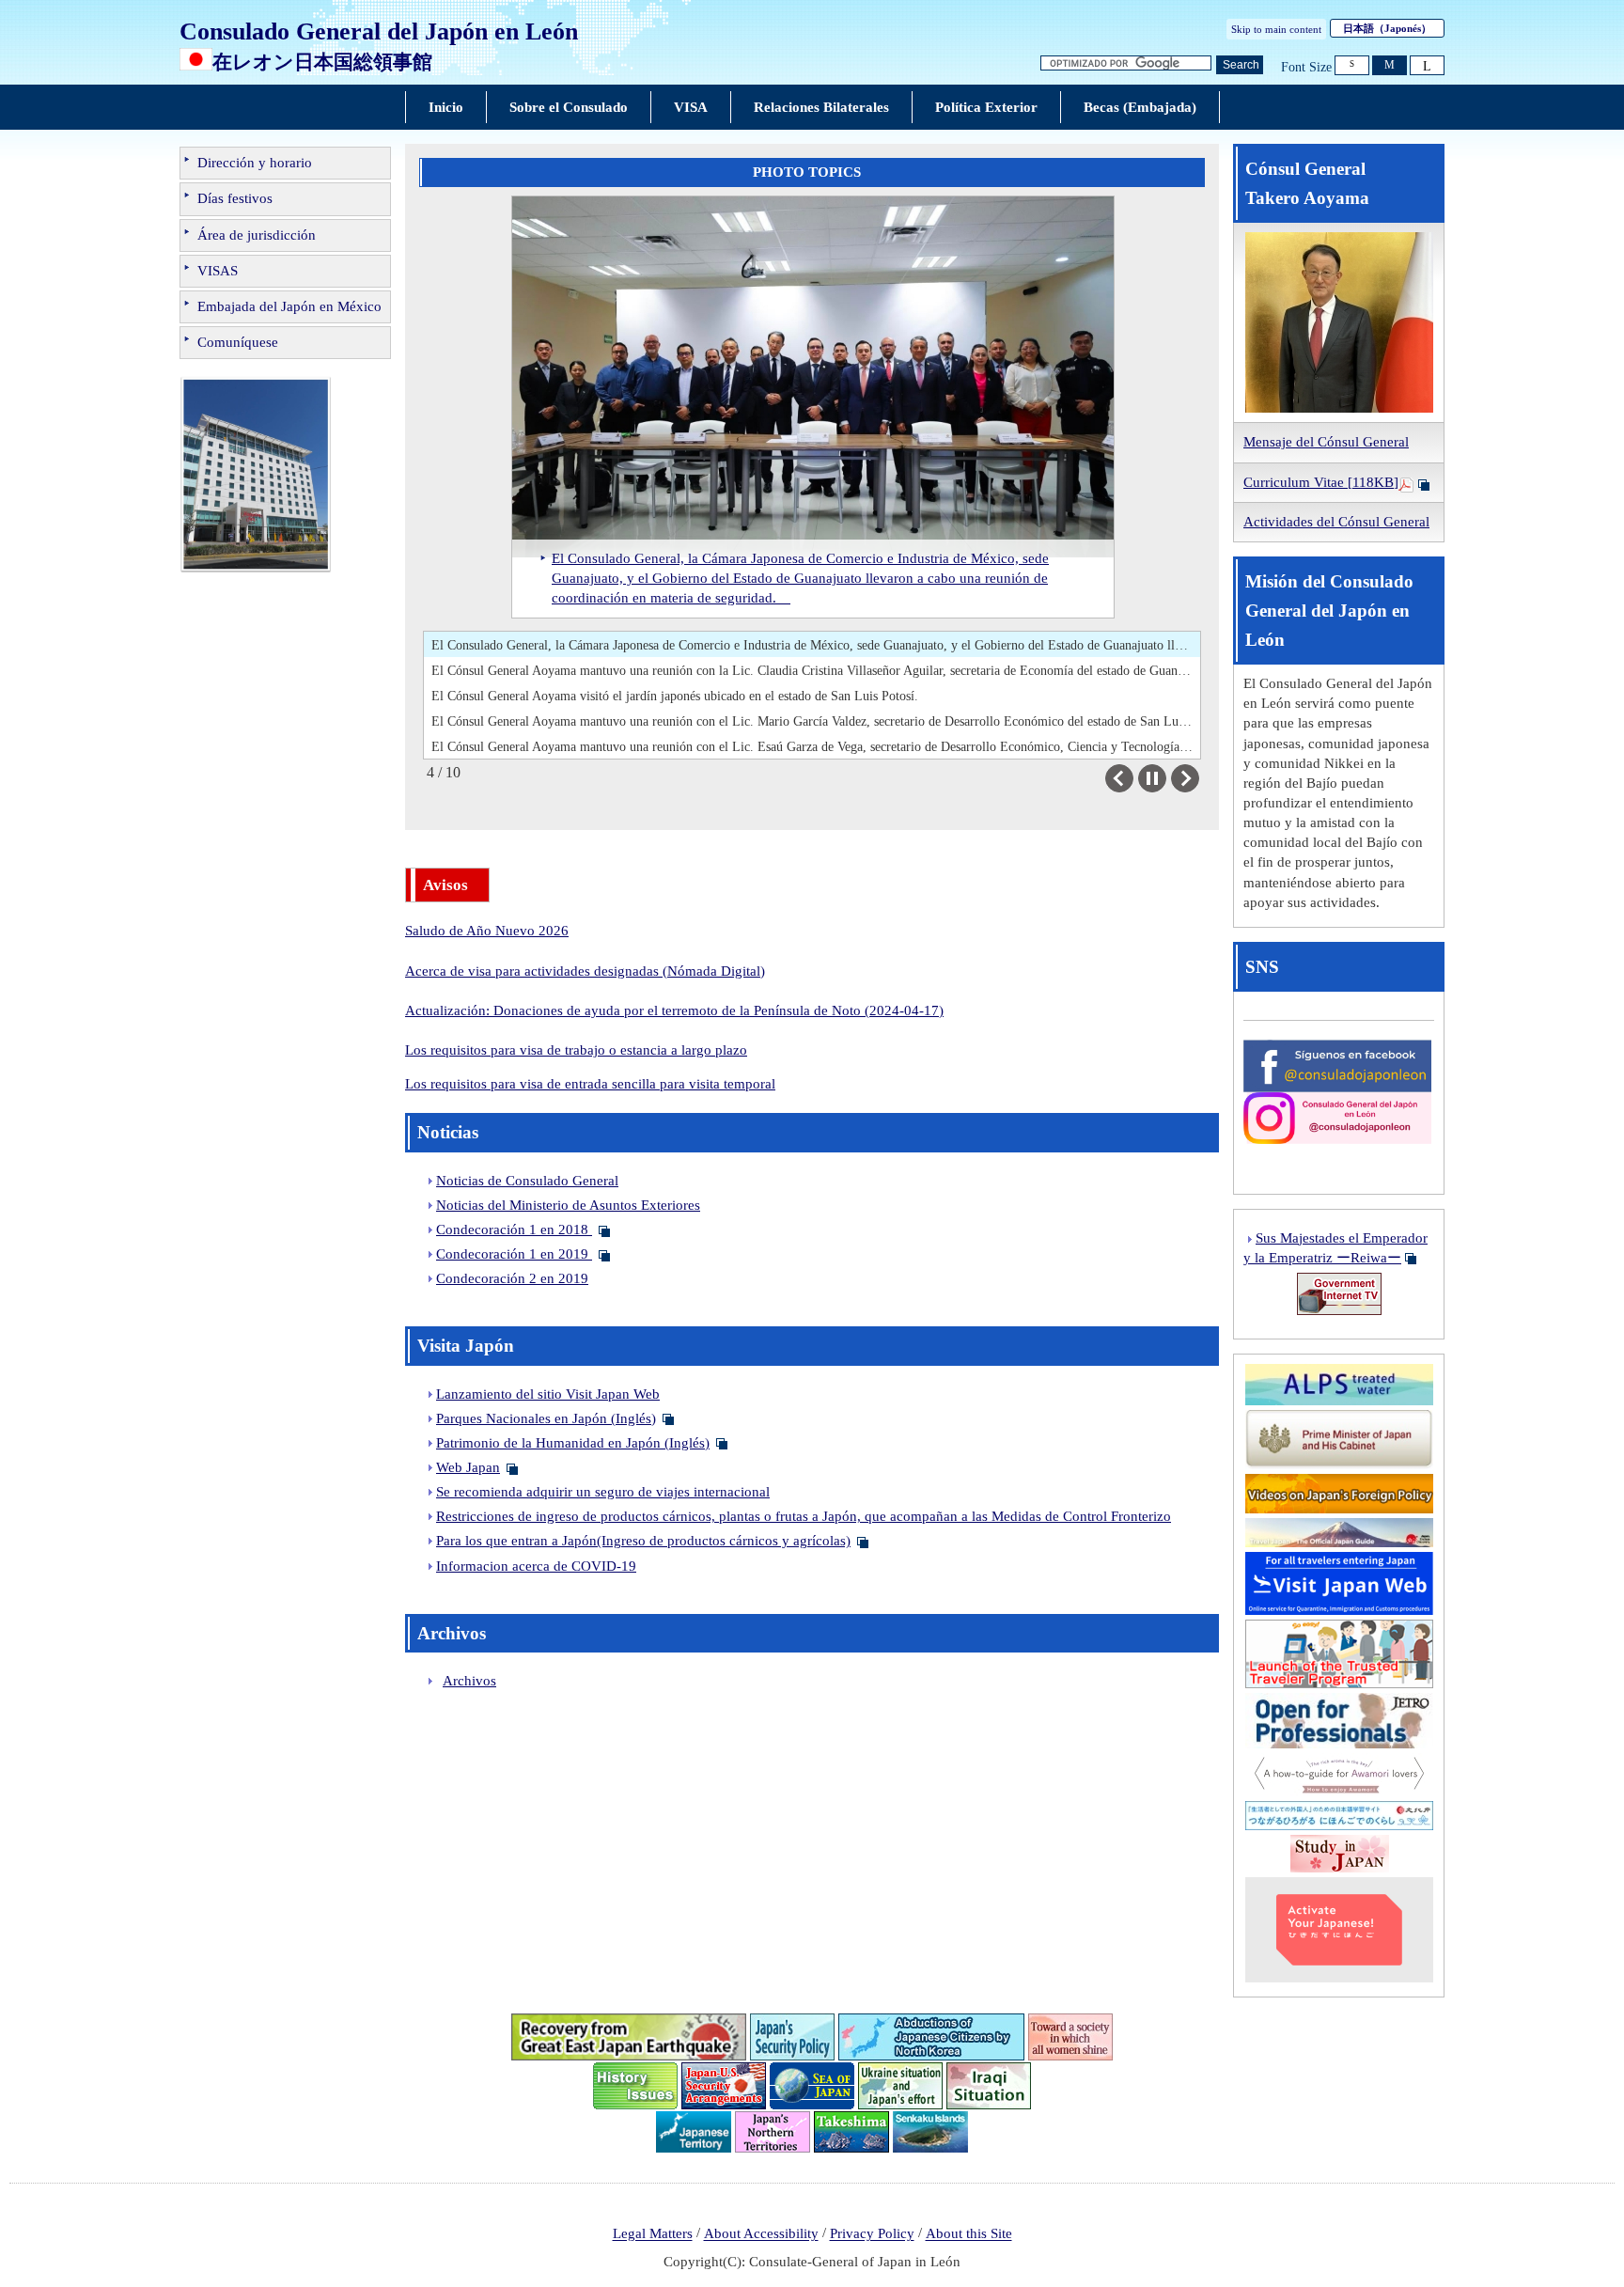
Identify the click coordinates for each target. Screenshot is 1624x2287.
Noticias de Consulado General (527, 1181)
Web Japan (468, 1467)
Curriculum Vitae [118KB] (1321, 482)
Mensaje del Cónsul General (1326, 442)
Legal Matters (653, 2234)
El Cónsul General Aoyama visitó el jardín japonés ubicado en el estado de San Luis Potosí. (675, 696)
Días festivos (235, 198)
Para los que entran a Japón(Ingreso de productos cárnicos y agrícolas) (643, 1541)
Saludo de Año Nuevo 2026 (487, 931)
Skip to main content (1276, 29)
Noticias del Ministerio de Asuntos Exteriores (568, 1205)
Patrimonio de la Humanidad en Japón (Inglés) (573, 1443)
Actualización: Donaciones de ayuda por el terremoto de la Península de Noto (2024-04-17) (674, 1010)
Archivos (469, 1681)
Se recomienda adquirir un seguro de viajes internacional (603, 1492)
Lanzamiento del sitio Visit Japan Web (548, 1394)
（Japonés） (1387, 28)
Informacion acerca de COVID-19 (536, 1566)
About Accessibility (761, 2234)
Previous (1133, 778)
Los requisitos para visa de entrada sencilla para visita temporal (590, 1084)
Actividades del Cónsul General (1336, 522)
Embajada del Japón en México (289, 306)
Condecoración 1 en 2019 (514, 1254)
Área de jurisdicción (257, 235)
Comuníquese (238, 342)
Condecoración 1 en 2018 (514, 1230)
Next (1199, 778)
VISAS (218, 271)
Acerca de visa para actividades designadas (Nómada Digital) (585, 971)
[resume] (1152, 778)
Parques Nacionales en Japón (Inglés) (546, 1418)
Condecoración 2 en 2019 (512, 1278)
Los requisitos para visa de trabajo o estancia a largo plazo (576, 1050)
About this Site (969, 2234)
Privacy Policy (872, 2234)
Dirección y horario (255, 163)
